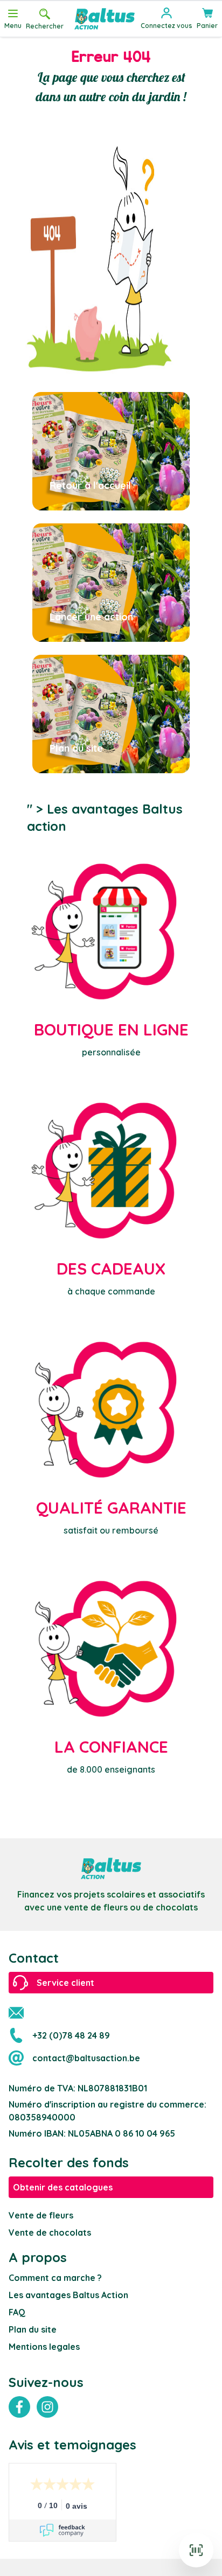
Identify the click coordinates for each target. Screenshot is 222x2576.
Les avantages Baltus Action (68, 2295)
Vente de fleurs (41, 2215)
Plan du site (33, 2329)
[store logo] (105, 19)
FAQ (17, 2312)
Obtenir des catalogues (63, 2187)
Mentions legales (44, 2347)
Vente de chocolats (50, 2232)
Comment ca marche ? (55, 2278)
